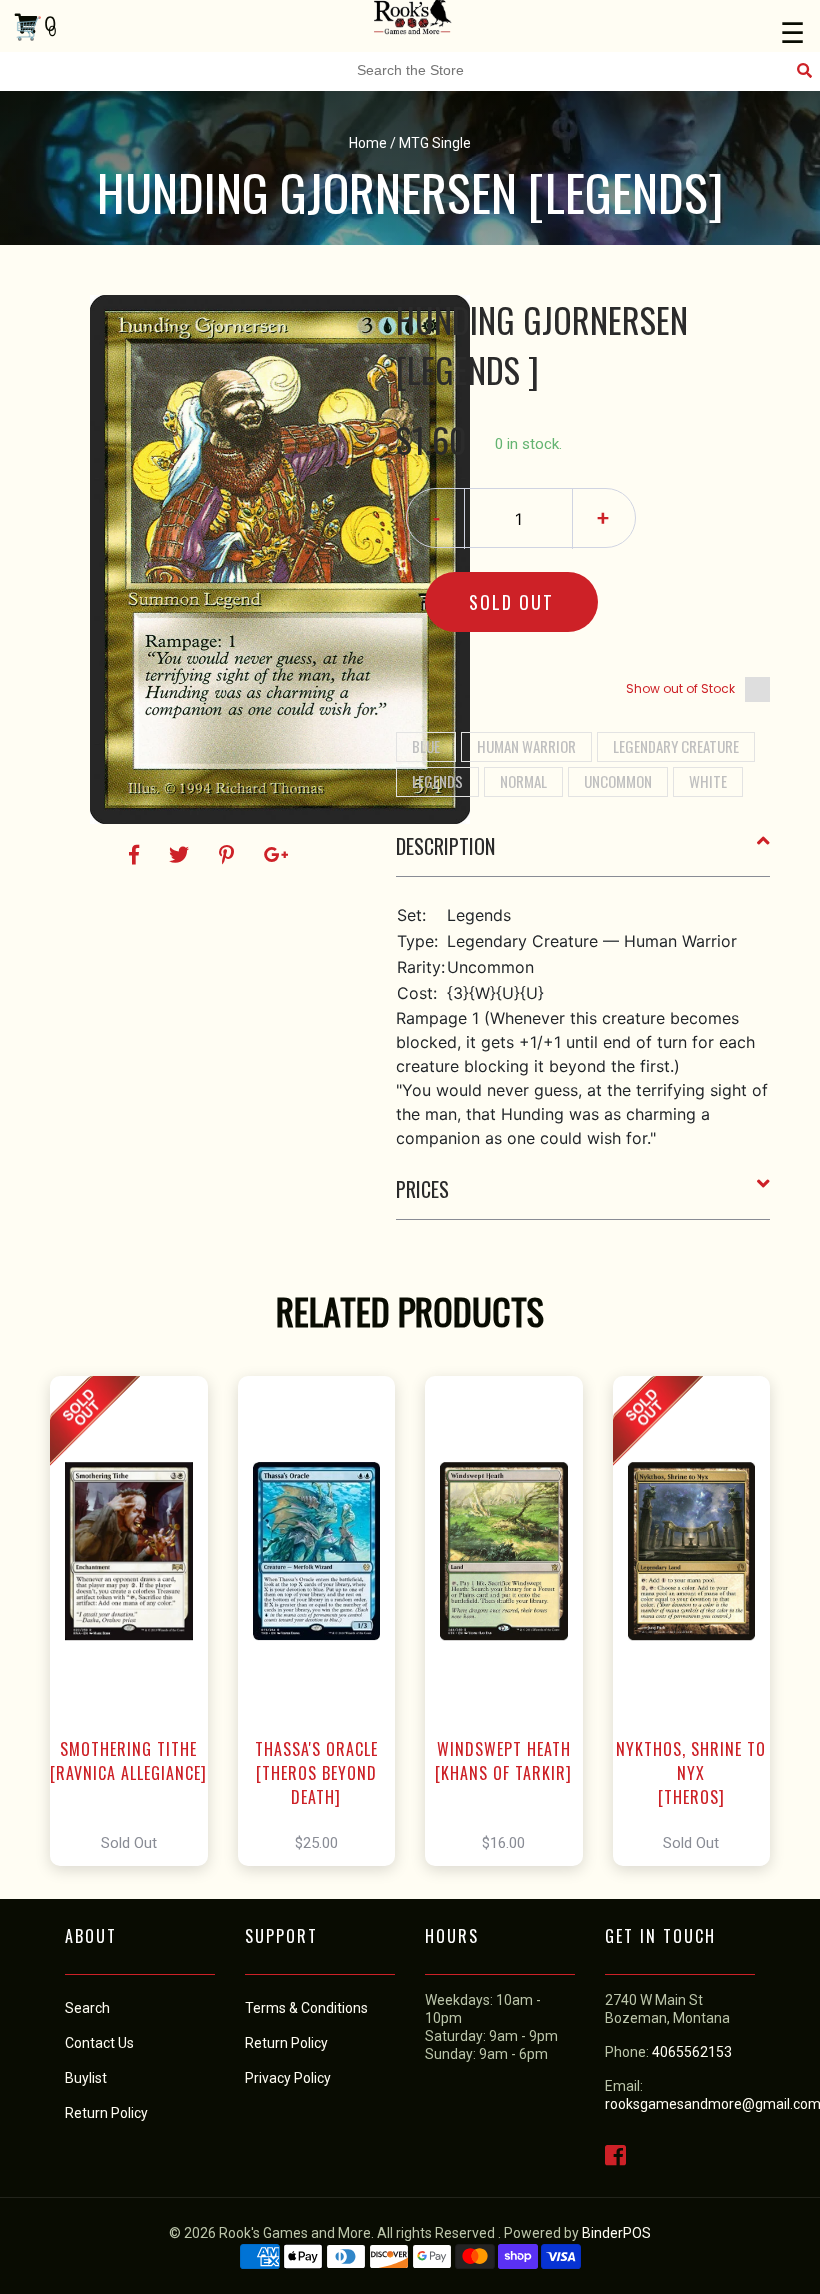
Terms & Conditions (306, 2008)
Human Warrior (526, 746)
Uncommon (618, 781)
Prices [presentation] (422, 1189)
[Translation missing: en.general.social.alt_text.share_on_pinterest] (229, 855)
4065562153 (692, 2052)
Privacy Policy (288, 2078)
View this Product (137, 1621)
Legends (437, 781)
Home (368, 143)
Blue (426, 746)
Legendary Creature (676, 746)
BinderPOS (616, 2233)
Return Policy (286, 2043)
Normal (523, 781)
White (708, 781)
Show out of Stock (680, 688)
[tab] (583, 854)
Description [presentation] (445, 846)
